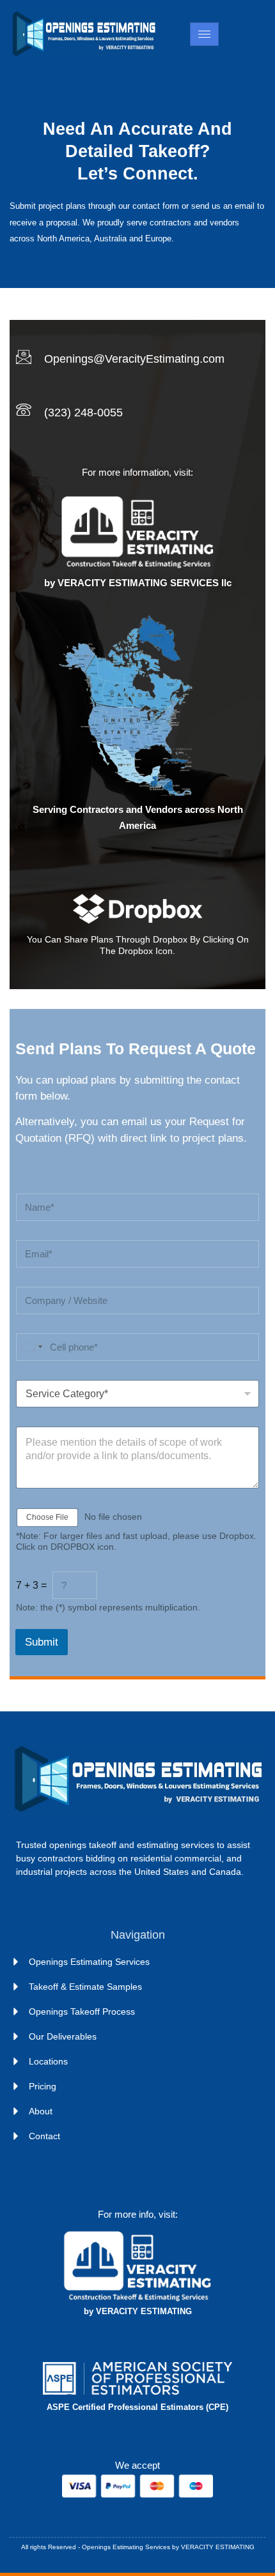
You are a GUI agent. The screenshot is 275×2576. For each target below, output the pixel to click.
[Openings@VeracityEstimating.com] (24, 357)
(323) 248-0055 (83, 413)
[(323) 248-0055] (24, 410)
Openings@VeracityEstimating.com (134, 359)
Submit (42, 1642)
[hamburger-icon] (204, 34)
